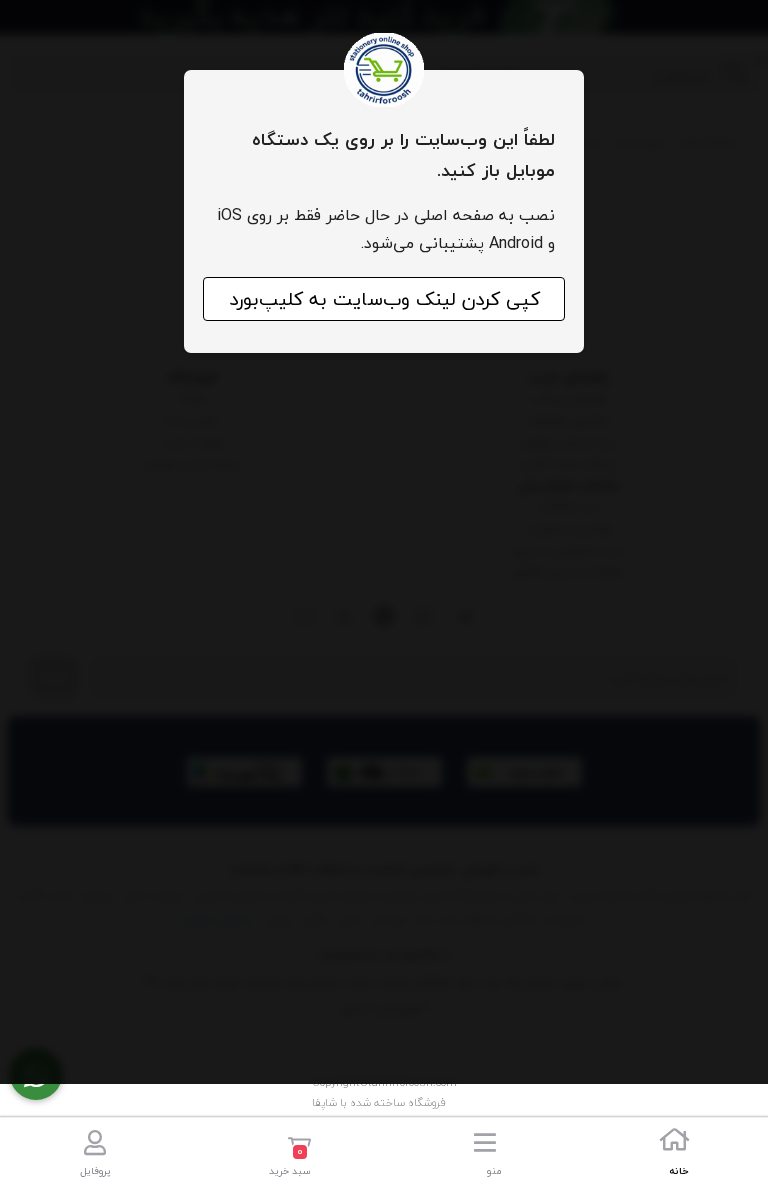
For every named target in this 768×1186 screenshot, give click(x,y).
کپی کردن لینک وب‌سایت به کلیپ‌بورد (384, 299)
